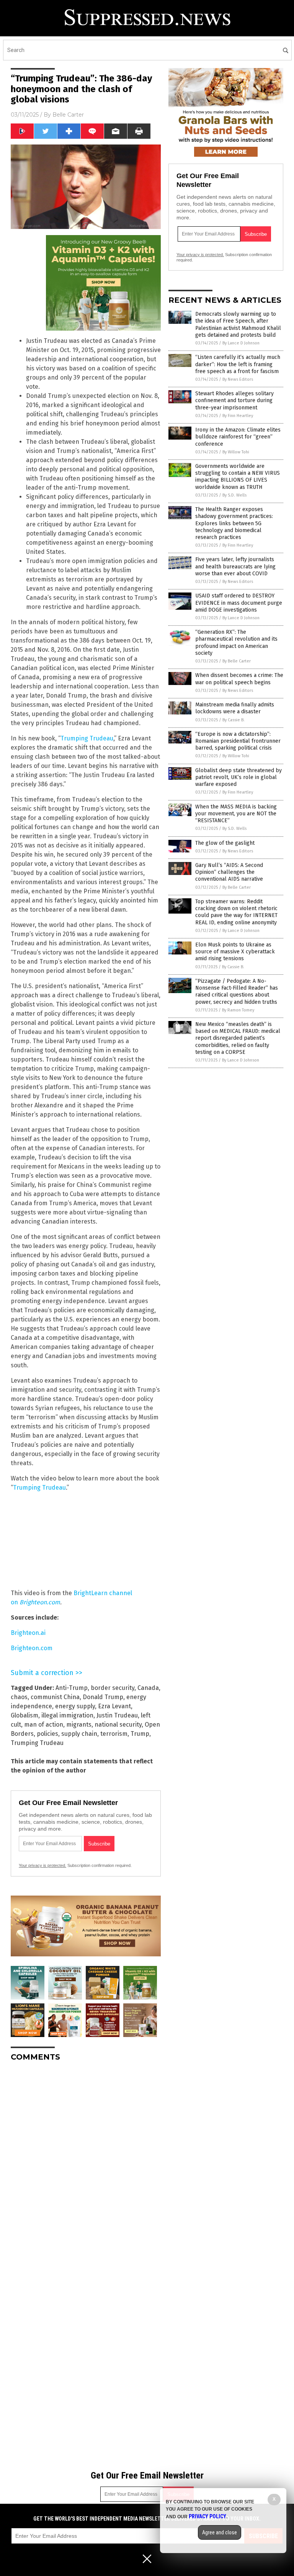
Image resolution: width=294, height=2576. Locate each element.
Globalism (24, 1715)
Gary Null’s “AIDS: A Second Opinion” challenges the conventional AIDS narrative (229, 872)
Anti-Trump (72, 1688)
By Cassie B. (234, 720)
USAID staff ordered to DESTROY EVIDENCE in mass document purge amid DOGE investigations (239, 603)
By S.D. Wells (234, 495)
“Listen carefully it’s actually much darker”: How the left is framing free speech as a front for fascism (238, 364)
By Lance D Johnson (241, 343)
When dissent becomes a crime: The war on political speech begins (239, 679)
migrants (79, 1725)
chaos (19, 1697)
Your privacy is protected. (42, 1865)
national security (118, 1725)
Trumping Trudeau (87, 738)
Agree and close (220, 2532)
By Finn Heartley (238, 416)
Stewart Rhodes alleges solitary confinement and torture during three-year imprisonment (234, 400)
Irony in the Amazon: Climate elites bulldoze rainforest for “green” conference (238, 437)
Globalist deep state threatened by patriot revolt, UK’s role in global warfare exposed (238, 777)
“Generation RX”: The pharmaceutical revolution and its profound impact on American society (236, 643)
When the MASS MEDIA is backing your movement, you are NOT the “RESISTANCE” (236, 814)
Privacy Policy (207, 2516)
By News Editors (238, 379)
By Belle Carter (237, 661)
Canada (148, 1688)
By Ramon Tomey (238, 1010)
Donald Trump (103, 1697)
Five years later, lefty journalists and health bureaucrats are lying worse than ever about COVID (235, 566)
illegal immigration (67, 1715)
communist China (55, 1697)
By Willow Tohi (236, 452)
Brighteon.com (32, 1648)
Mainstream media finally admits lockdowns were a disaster (235, 708)
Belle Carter (68, 115)
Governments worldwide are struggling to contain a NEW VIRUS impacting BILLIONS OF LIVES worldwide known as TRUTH (238, 477)
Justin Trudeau (117, 1715)
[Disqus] (86, 2163)
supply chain (79, 1734)
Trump (140, 1734)
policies (47, 1734)
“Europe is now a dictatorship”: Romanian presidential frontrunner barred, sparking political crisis (238, 741)
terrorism (114, 1734)
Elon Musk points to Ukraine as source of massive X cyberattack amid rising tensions (235, 952)
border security (113, 1688)
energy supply (75, 1706)
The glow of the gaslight (225, 843)
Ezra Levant (114, 1706)
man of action (44, 1725)
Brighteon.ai (28, 1633)
